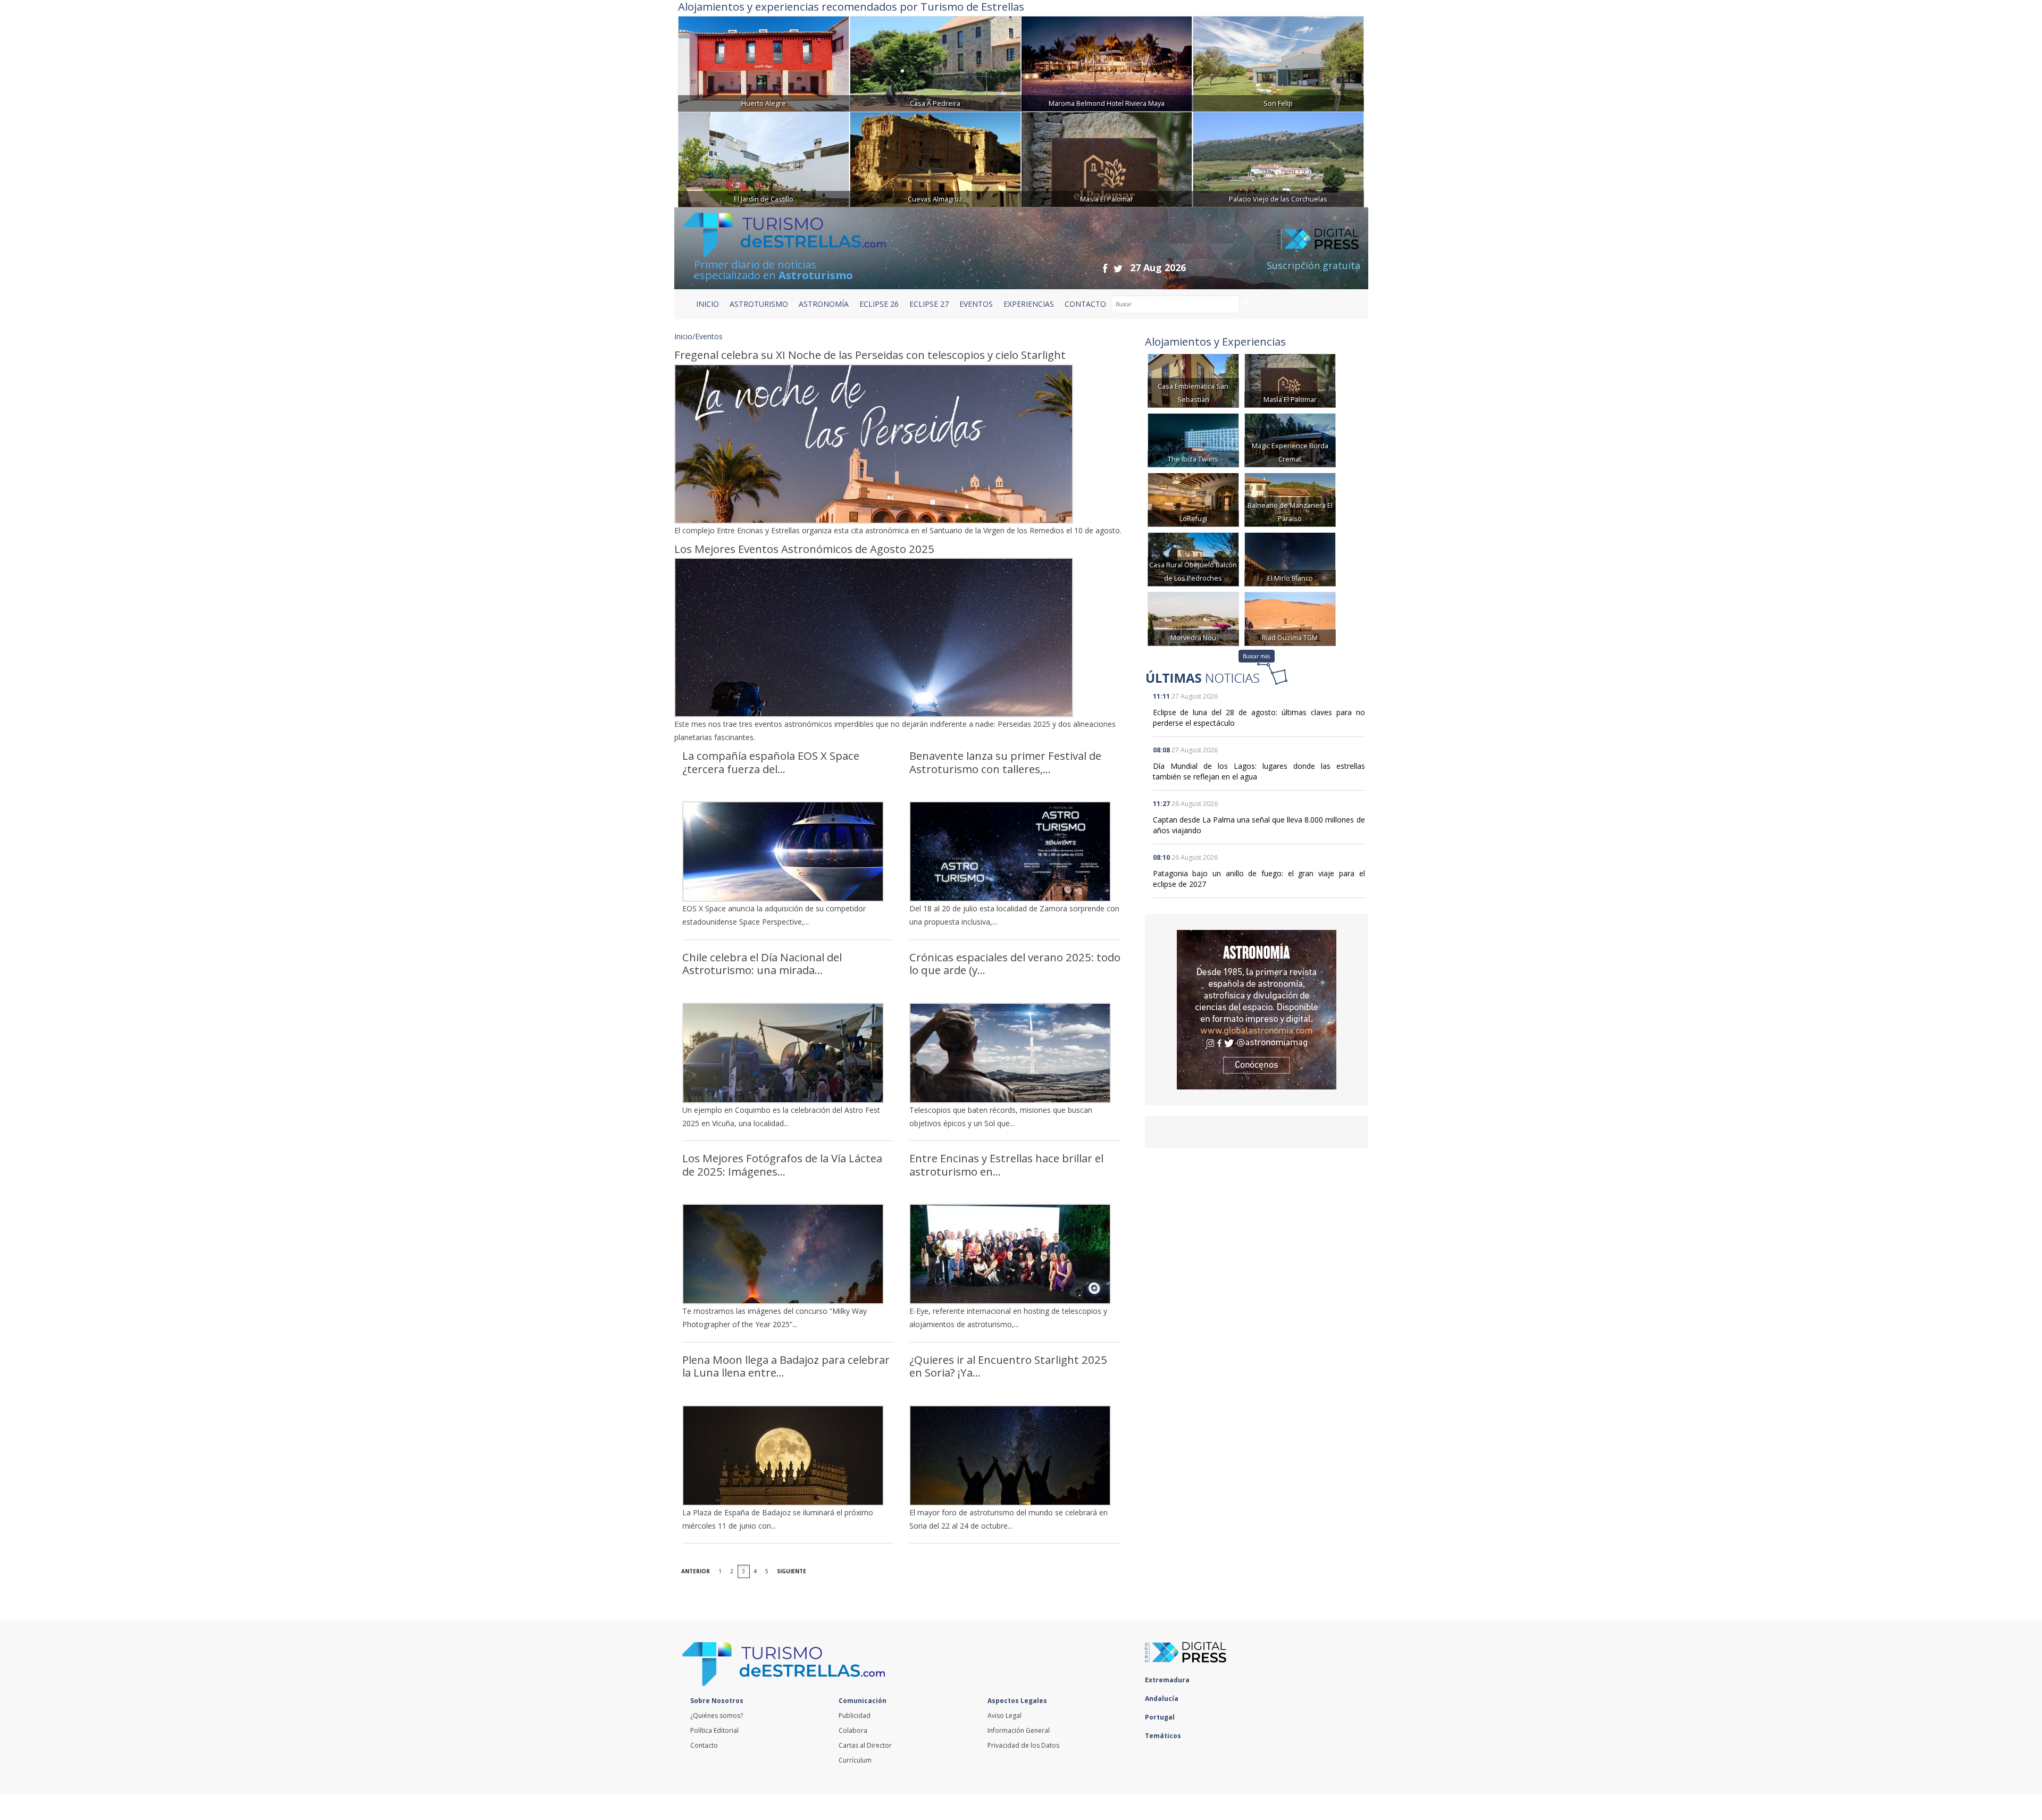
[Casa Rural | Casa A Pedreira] (935, 62)
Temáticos (1164, 1736)
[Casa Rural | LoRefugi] (1193, 499)
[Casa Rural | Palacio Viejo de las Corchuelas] (1278, 158)
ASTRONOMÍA (824, 304)
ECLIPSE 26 (879, 304)
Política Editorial (714, 1730)
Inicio (708, 304)
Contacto (704, 1745)
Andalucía (1162, 1699)
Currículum (855, 1760)
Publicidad (855, 1716)
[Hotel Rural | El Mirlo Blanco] (1290, 559)
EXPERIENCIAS (1029, 304)
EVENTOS (976, 304)
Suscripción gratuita (1313, 265)
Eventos (709, 336)
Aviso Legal (1005, 1716)
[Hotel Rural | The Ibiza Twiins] (1193, 439)
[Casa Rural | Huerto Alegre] (764, 62)
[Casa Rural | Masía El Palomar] (1107, 158)
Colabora (853, 1730)
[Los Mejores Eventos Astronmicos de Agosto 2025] (902, 638)
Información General (1019, 1730)
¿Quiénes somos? (717, 1716)
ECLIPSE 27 (929, 304)
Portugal (1161, 1717)
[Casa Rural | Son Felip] (1278, 62)
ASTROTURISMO (759, 304)
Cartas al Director (865, 1745)
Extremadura (1168, 1680)
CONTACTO (1085, 304)
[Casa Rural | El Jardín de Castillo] (764, 158)
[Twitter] (1118, 268)
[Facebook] (1105, 268)
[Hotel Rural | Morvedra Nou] (1193, 618)
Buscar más (1256, 656)
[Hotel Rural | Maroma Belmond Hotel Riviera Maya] (1107, 62)
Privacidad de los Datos (1023, 1745)
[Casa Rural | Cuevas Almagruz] (935, 158)
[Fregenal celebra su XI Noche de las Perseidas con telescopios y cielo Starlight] (902, 444)
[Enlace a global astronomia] (1257, 1010)
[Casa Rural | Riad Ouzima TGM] (1290, 618)
